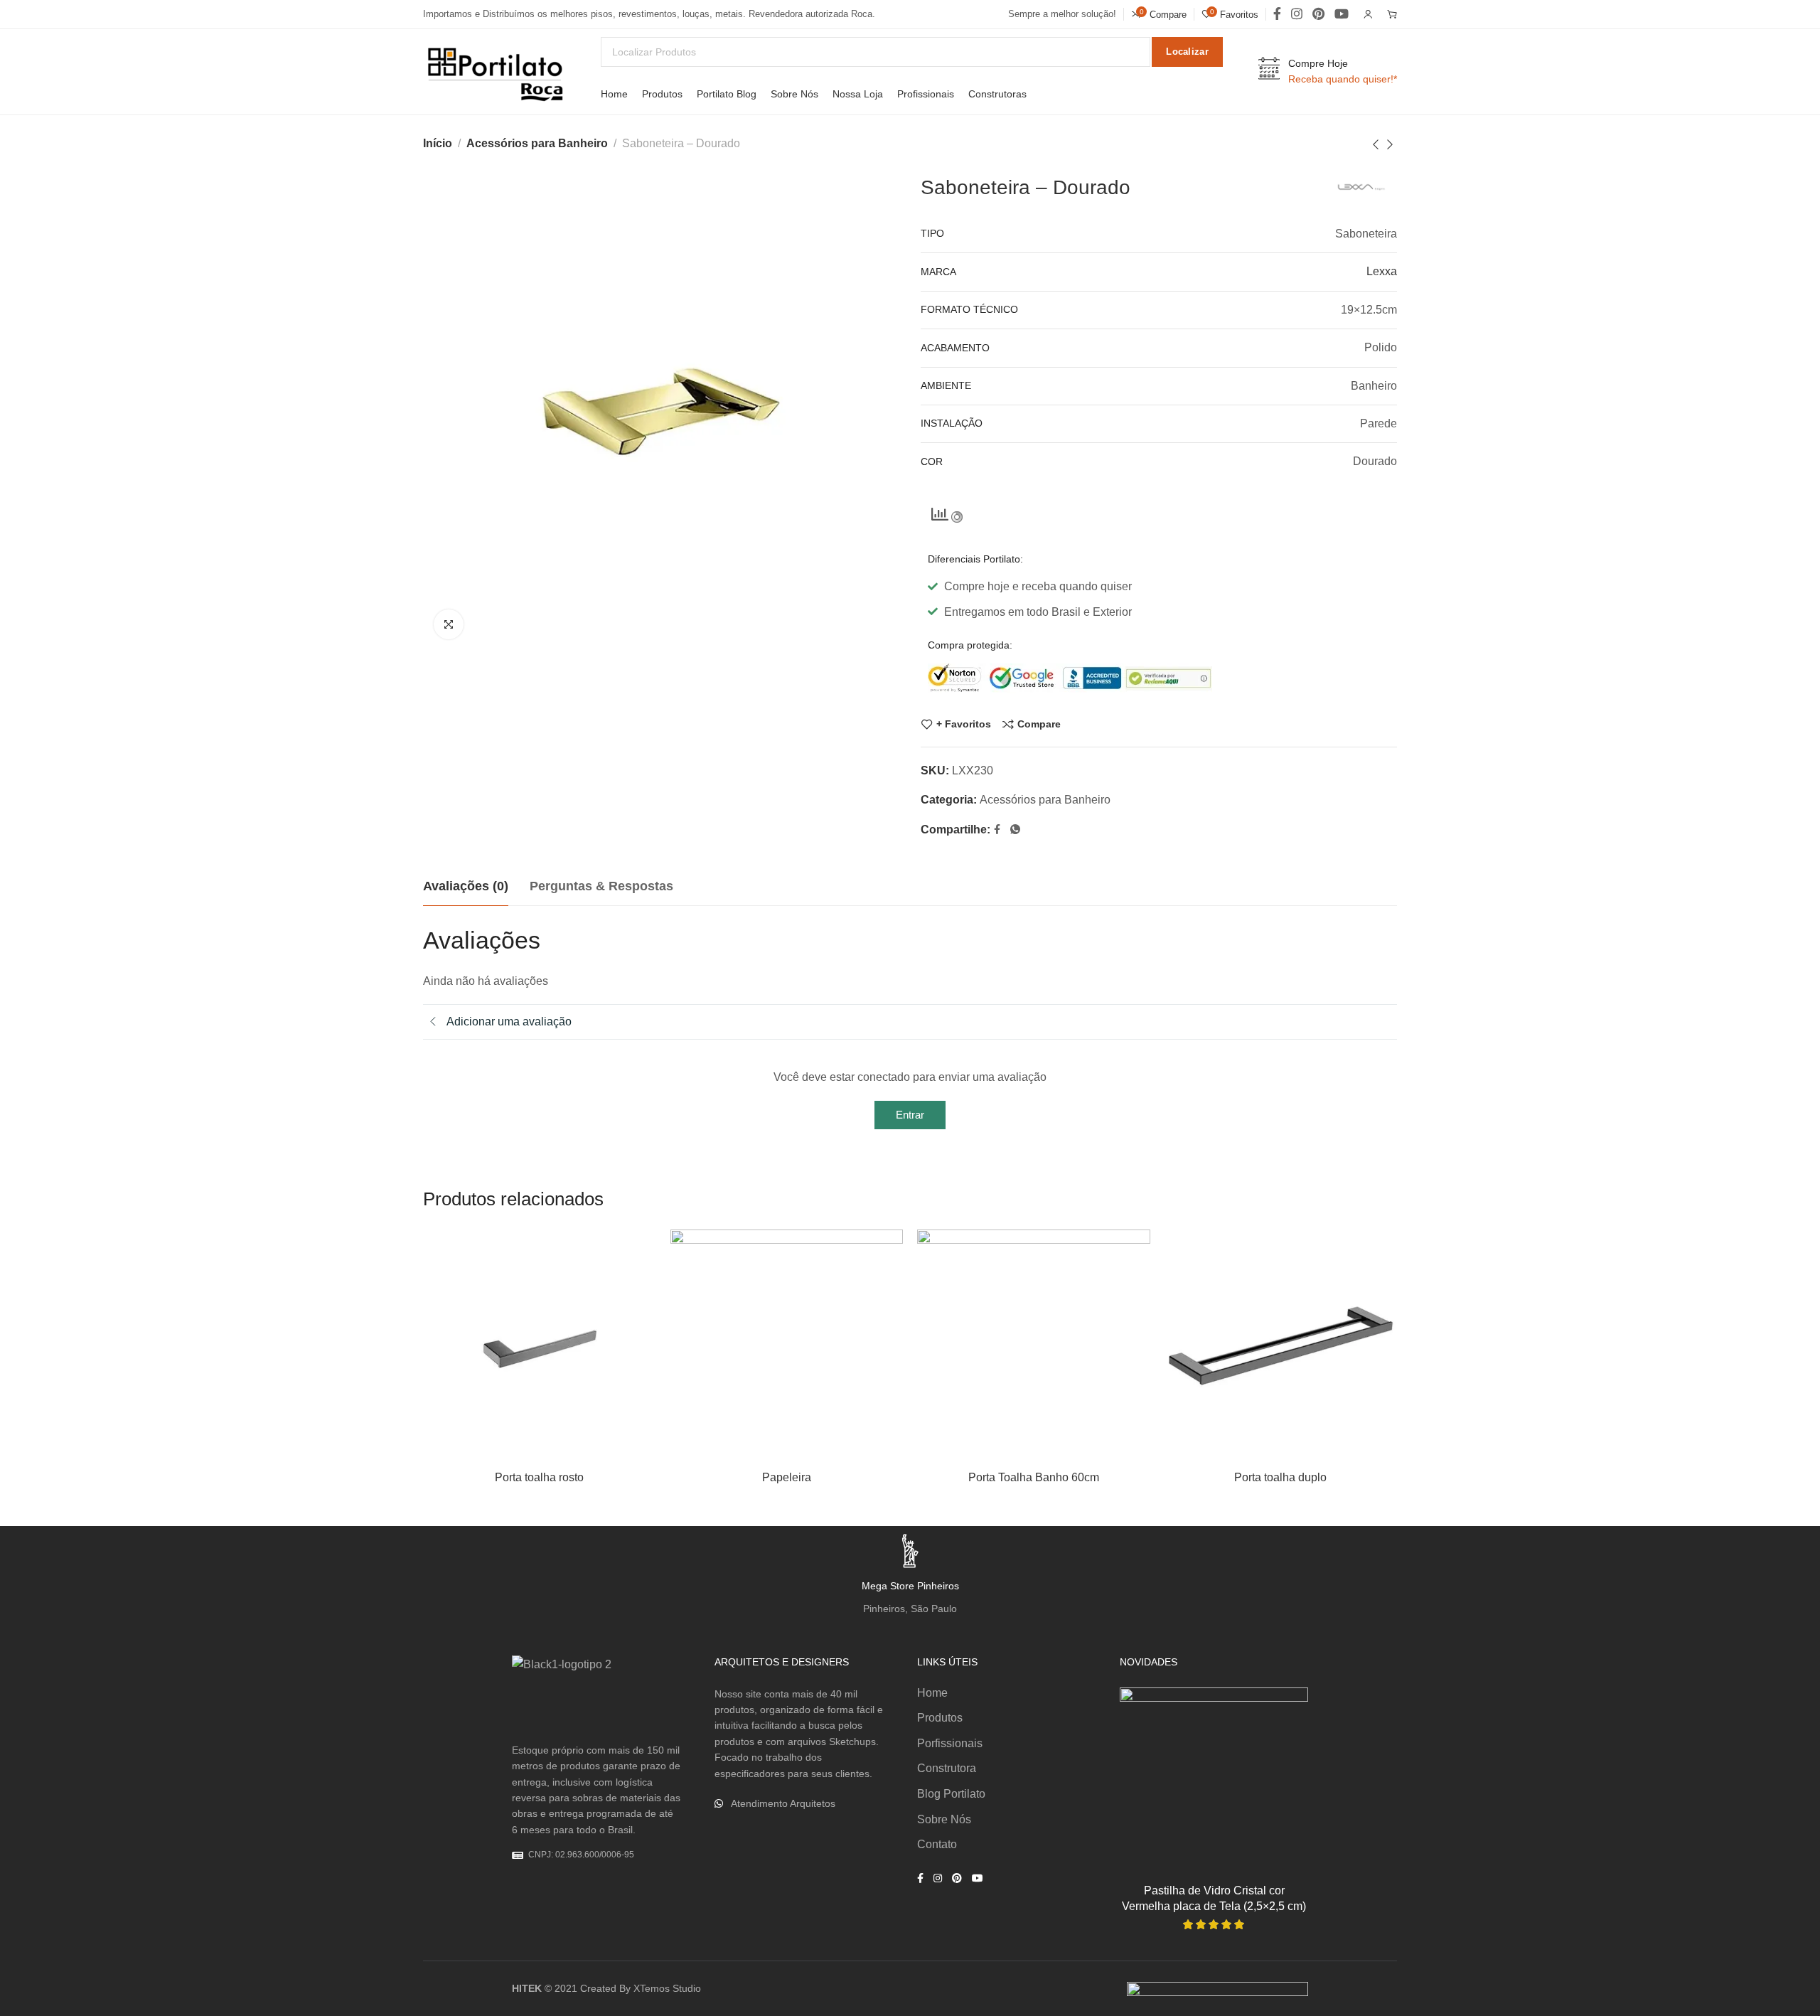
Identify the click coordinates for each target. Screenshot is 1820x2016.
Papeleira (787, 1477)
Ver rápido (630, 1325)
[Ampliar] (449, 624)
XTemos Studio (667, 1988)
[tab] (466, 887)
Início (438, 143)
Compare (1039, 724)
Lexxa (1382, 271)
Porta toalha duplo (1280, 1477)
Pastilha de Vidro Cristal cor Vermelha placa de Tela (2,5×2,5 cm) (1214, 1898)
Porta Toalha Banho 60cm (1034, 1477)
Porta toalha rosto (539, 1477)
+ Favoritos (964, 724)
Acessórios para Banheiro (537, 143)
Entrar (910, 1115)
